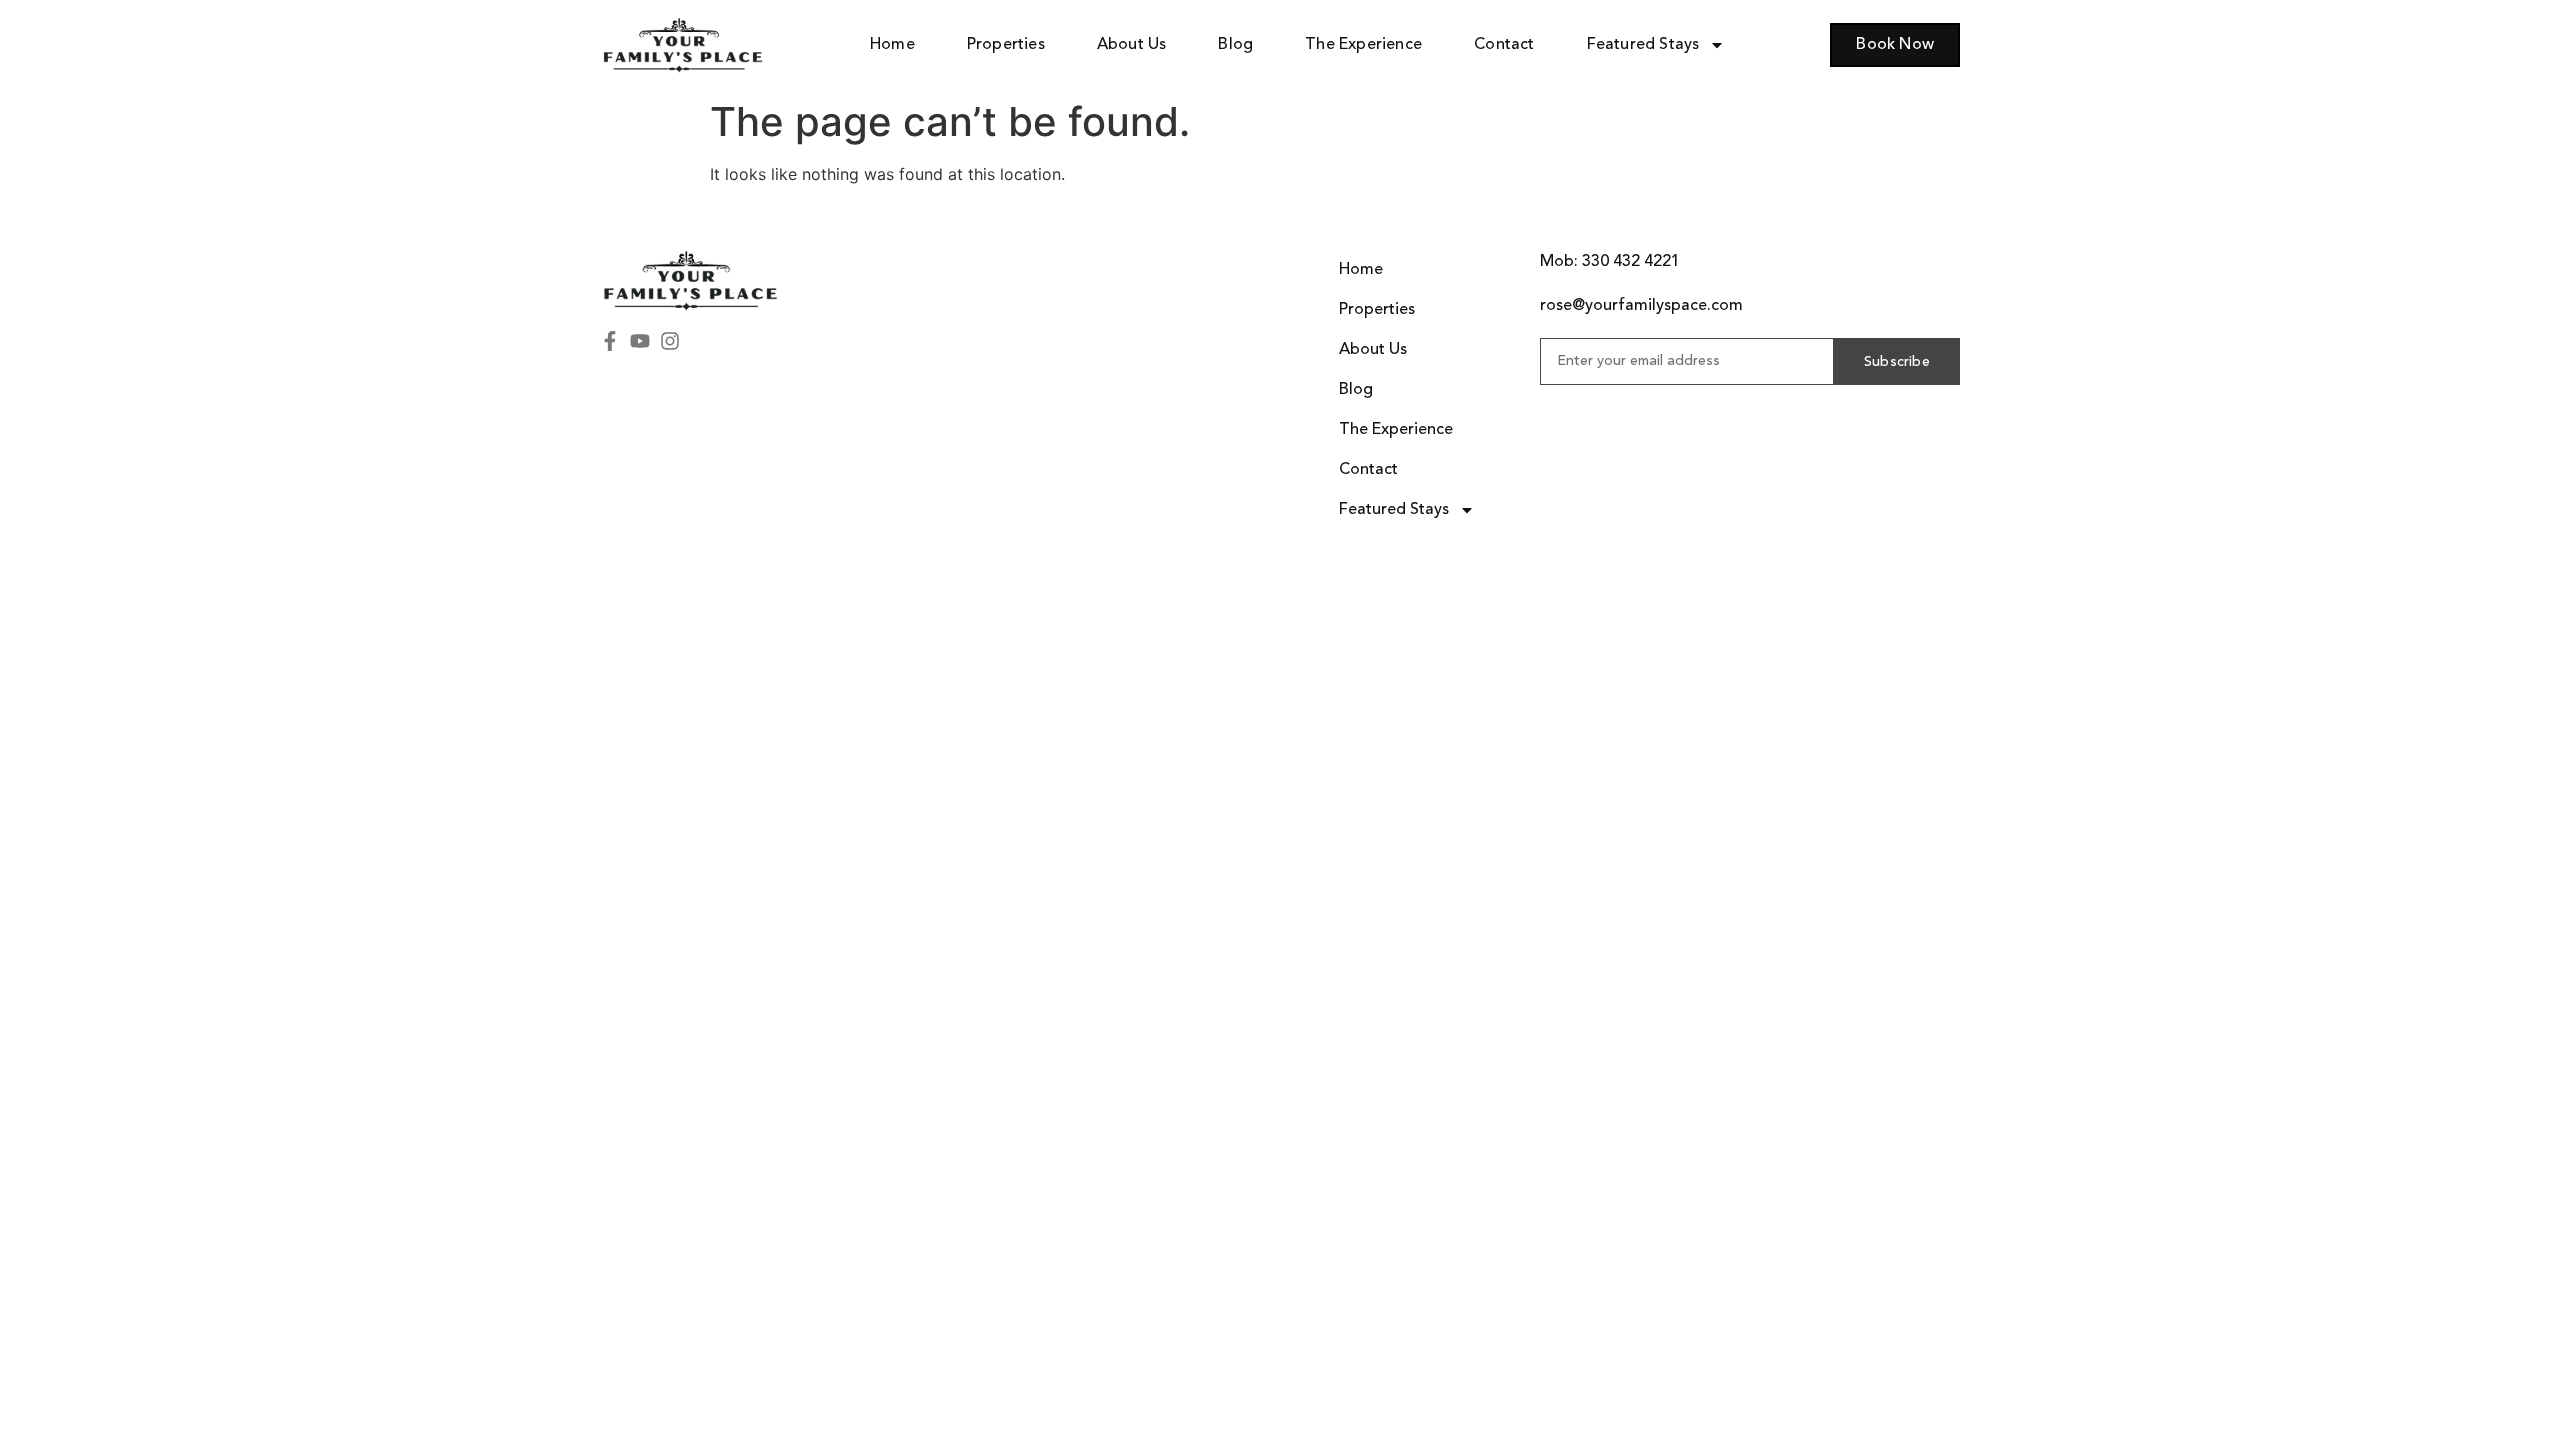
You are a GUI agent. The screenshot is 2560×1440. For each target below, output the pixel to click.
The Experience (1363, 45)
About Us (1132, 45)
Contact (1504, 45)
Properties (1006, 45)
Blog (1235, 45)
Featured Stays (1643, 45)
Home (892, 45)
